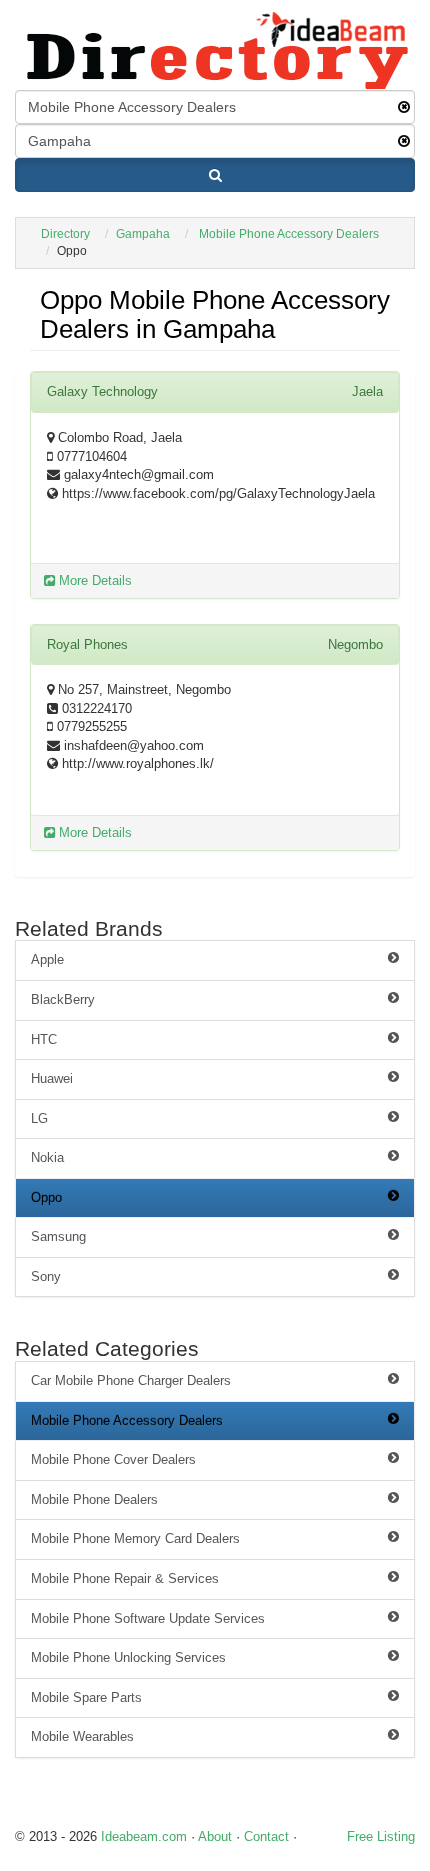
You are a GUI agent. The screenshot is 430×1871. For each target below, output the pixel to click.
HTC (44, 1039)
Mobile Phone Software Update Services (148, 1618)
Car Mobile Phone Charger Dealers (131, 1380)
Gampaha (143, 234)
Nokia (47, 1157)
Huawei (52, 1078)
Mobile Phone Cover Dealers (113, 1459)
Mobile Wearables (82, 1736)
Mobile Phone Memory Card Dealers (135, 1538)
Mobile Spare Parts (86, 1697)
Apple (47, 959)
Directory (65, 234)
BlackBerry (63, 999)
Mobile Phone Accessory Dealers (289, 234)
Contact (266, 1836)
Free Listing (381, 1836)
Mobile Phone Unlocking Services (128, 1657)
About (215, 1836)
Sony (46, 1276)
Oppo (46, 1197)
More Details (93, 580)
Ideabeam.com (144, 1836)
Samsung (58, 1236)
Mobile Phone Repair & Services (125, 1578)
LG (39, 1118)
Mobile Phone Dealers (94, 1499)
